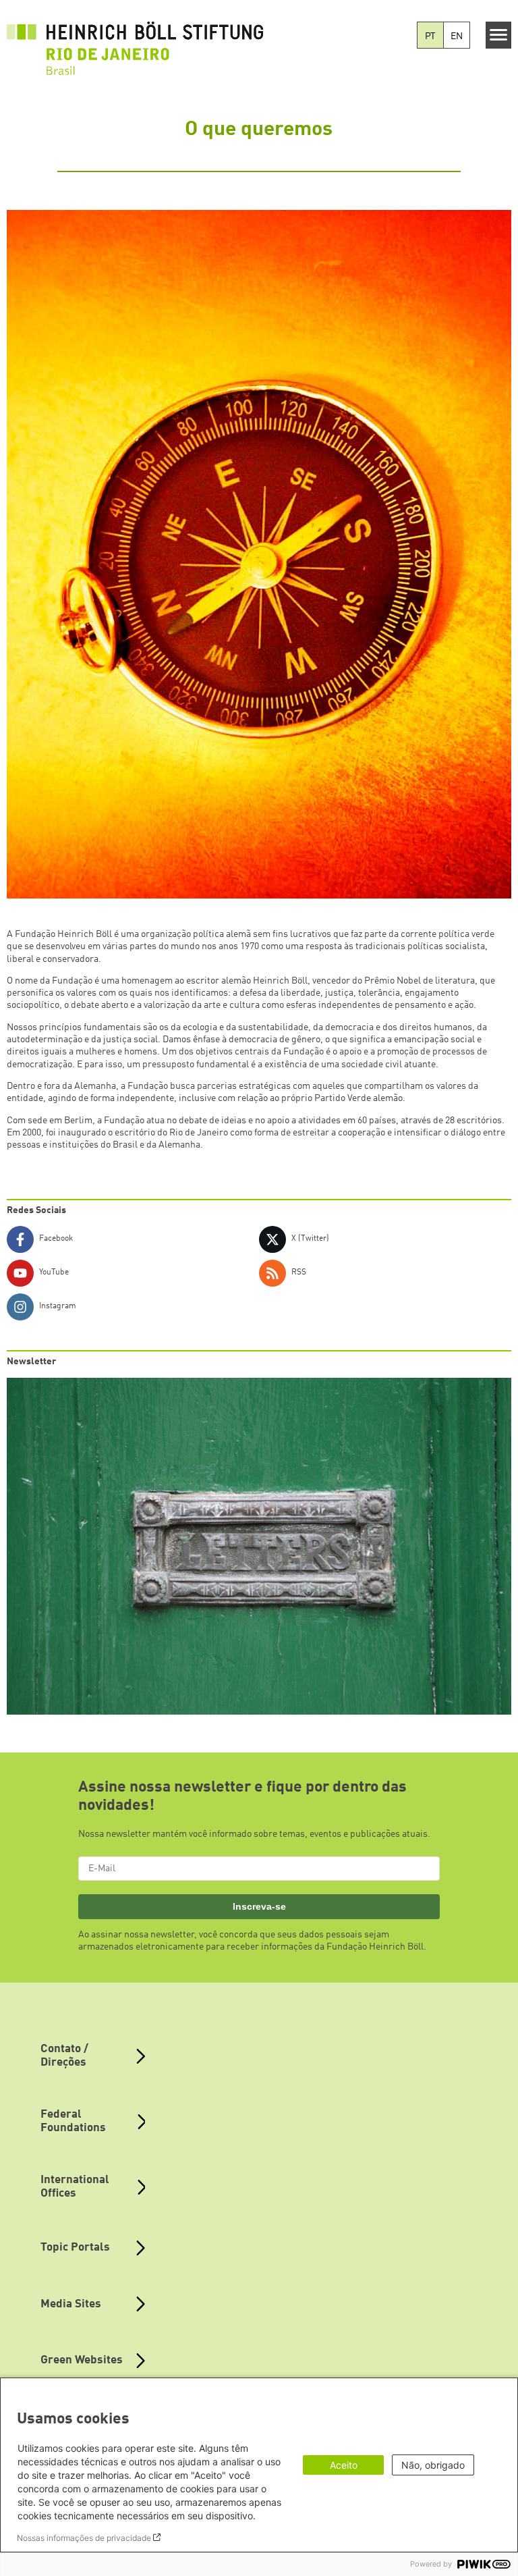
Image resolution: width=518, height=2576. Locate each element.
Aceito (344, 2465)
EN (457, 36)
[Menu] (499, 35)
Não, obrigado (433, 2465)
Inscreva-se (259, 1906)
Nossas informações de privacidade (84, 2538)
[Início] (135, 41)
